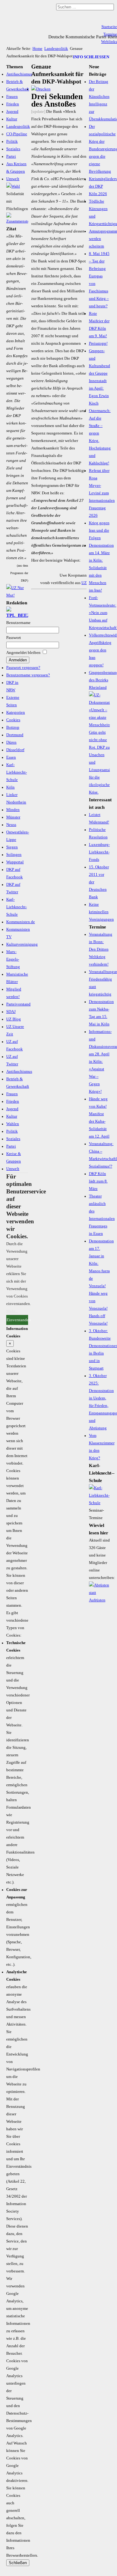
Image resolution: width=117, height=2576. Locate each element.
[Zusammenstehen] (17, 221)
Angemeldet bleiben (23, 653)
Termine (110, 34)
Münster (13, 817)
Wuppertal (15, 862)
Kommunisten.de (21, 922)
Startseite (109, 27)
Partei (11, 156)
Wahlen (13, 1124)
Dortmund (15, 735)
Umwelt (13, 179)
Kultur (12, 119)
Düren (11, 742)
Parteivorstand (18, 1004)
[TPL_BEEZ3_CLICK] (17, 615)
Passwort (14, 638)
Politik (12, 142)
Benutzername (18, 623)
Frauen (12, 97)
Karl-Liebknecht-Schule (17, 772)
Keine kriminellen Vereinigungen (101, 912)
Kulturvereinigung (22, 944)
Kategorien (16, 712)
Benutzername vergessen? (28, 675)
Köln (10, 787)
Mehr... (12, 1311)
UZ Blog (14, 1019)
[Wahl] (13, 186)
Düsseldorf (15, 750)
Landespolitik (56, 49)
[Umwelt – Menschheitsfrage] (99, 792)
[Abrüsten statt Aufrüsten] (99, 1600)
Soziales (13, 149)
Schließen (18, 2563)
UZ (84, 583)
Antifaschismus (19, 74)
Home (37, 49)
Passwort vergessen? (23, 668)
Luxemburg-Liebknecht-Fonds (99, 852)
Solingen (14, 855)
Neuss (11, 825)
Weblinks (109, 42)
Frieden (13, 104)
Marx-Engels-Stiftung (13, 959)
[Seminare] (99, 1503)
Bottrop (13, 727)
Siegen (12, 847)
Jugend (12, 112)
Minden (13, 810)
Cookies (13, 720)
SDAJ (11, 1012)
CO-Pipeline (17, 134)
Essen (11, 757)
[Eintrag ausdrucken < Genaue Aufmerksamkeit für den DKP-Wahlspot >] (41, 89)
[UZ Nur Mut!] (17, 595)
